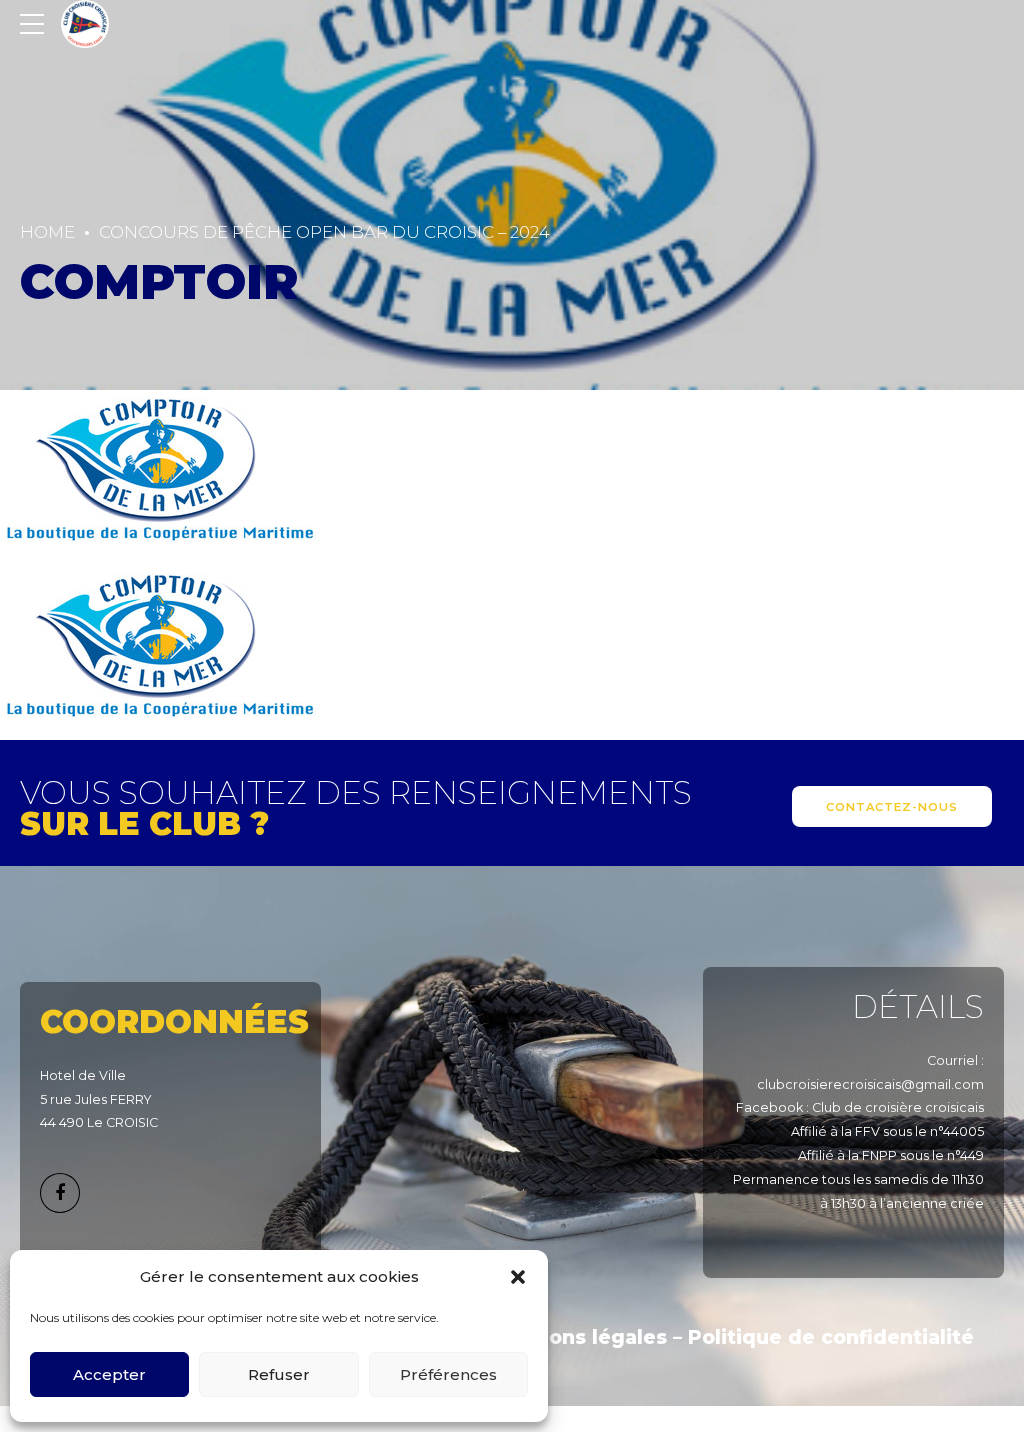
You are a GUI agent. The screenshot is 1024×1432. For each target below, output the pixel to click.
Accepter (109, 1374)
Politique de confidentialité (831, 1337)
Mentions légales (578, 1337)
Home (47, 232)
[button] (518, 1277)
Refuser (279, 1374)
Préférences (448, 1374)
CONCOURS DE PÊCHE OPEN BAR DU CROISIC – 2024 (324, 232)
